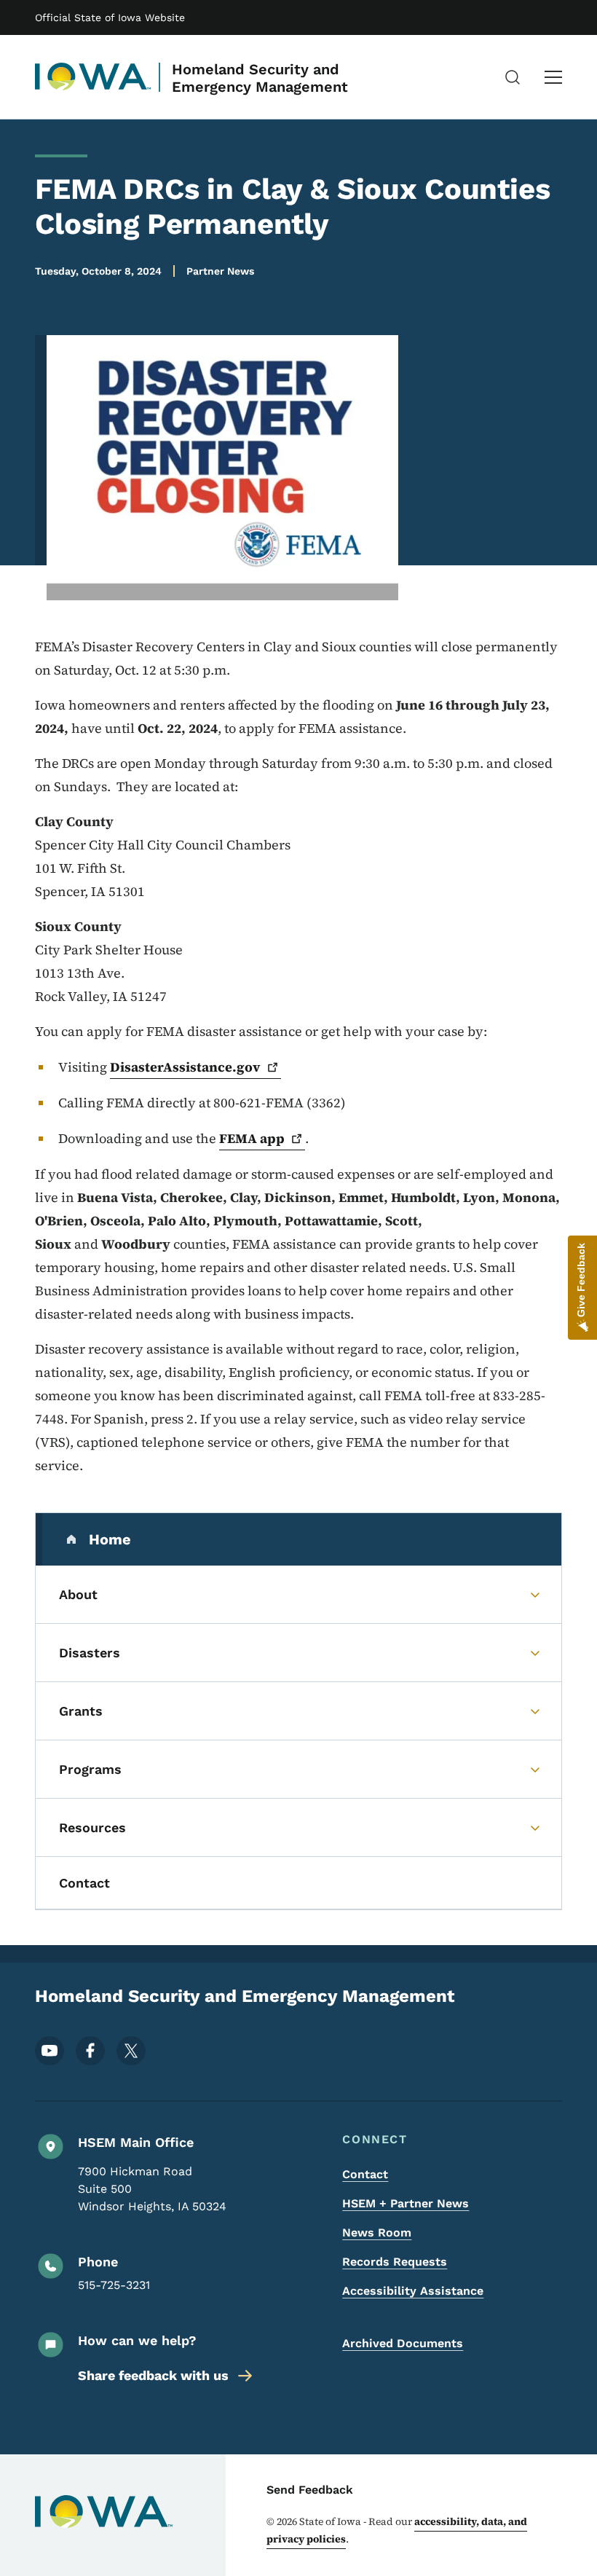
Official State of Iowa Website (110, 17)
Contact (365, 2174)
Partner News (220, 271)
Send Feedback (310, 2490)
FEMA (252, 1138)
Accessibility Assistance (413, 2291)
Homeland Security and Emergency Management (260, 78)
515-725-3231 (114, 2285)
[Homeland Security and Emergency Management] (93, 77)
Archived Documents (403, 2343)
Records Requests (395, 2262)
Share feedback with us (153, 2375)
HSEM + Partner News (406, 2203)
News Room (377, 2233)
